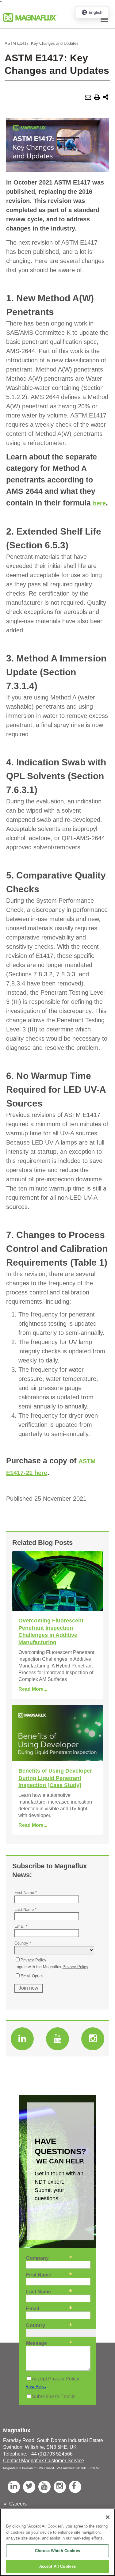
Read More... (33, 1689)
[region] (57, 2542)
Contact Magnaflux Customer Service (44, 2461)
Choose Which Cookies (57, 2551)
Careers (18, 2504)
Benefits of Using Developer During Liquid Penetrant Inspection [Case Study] (55, 1778)
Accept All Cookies (57, 2566)
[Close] (108, 2517)
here (99, 503)
